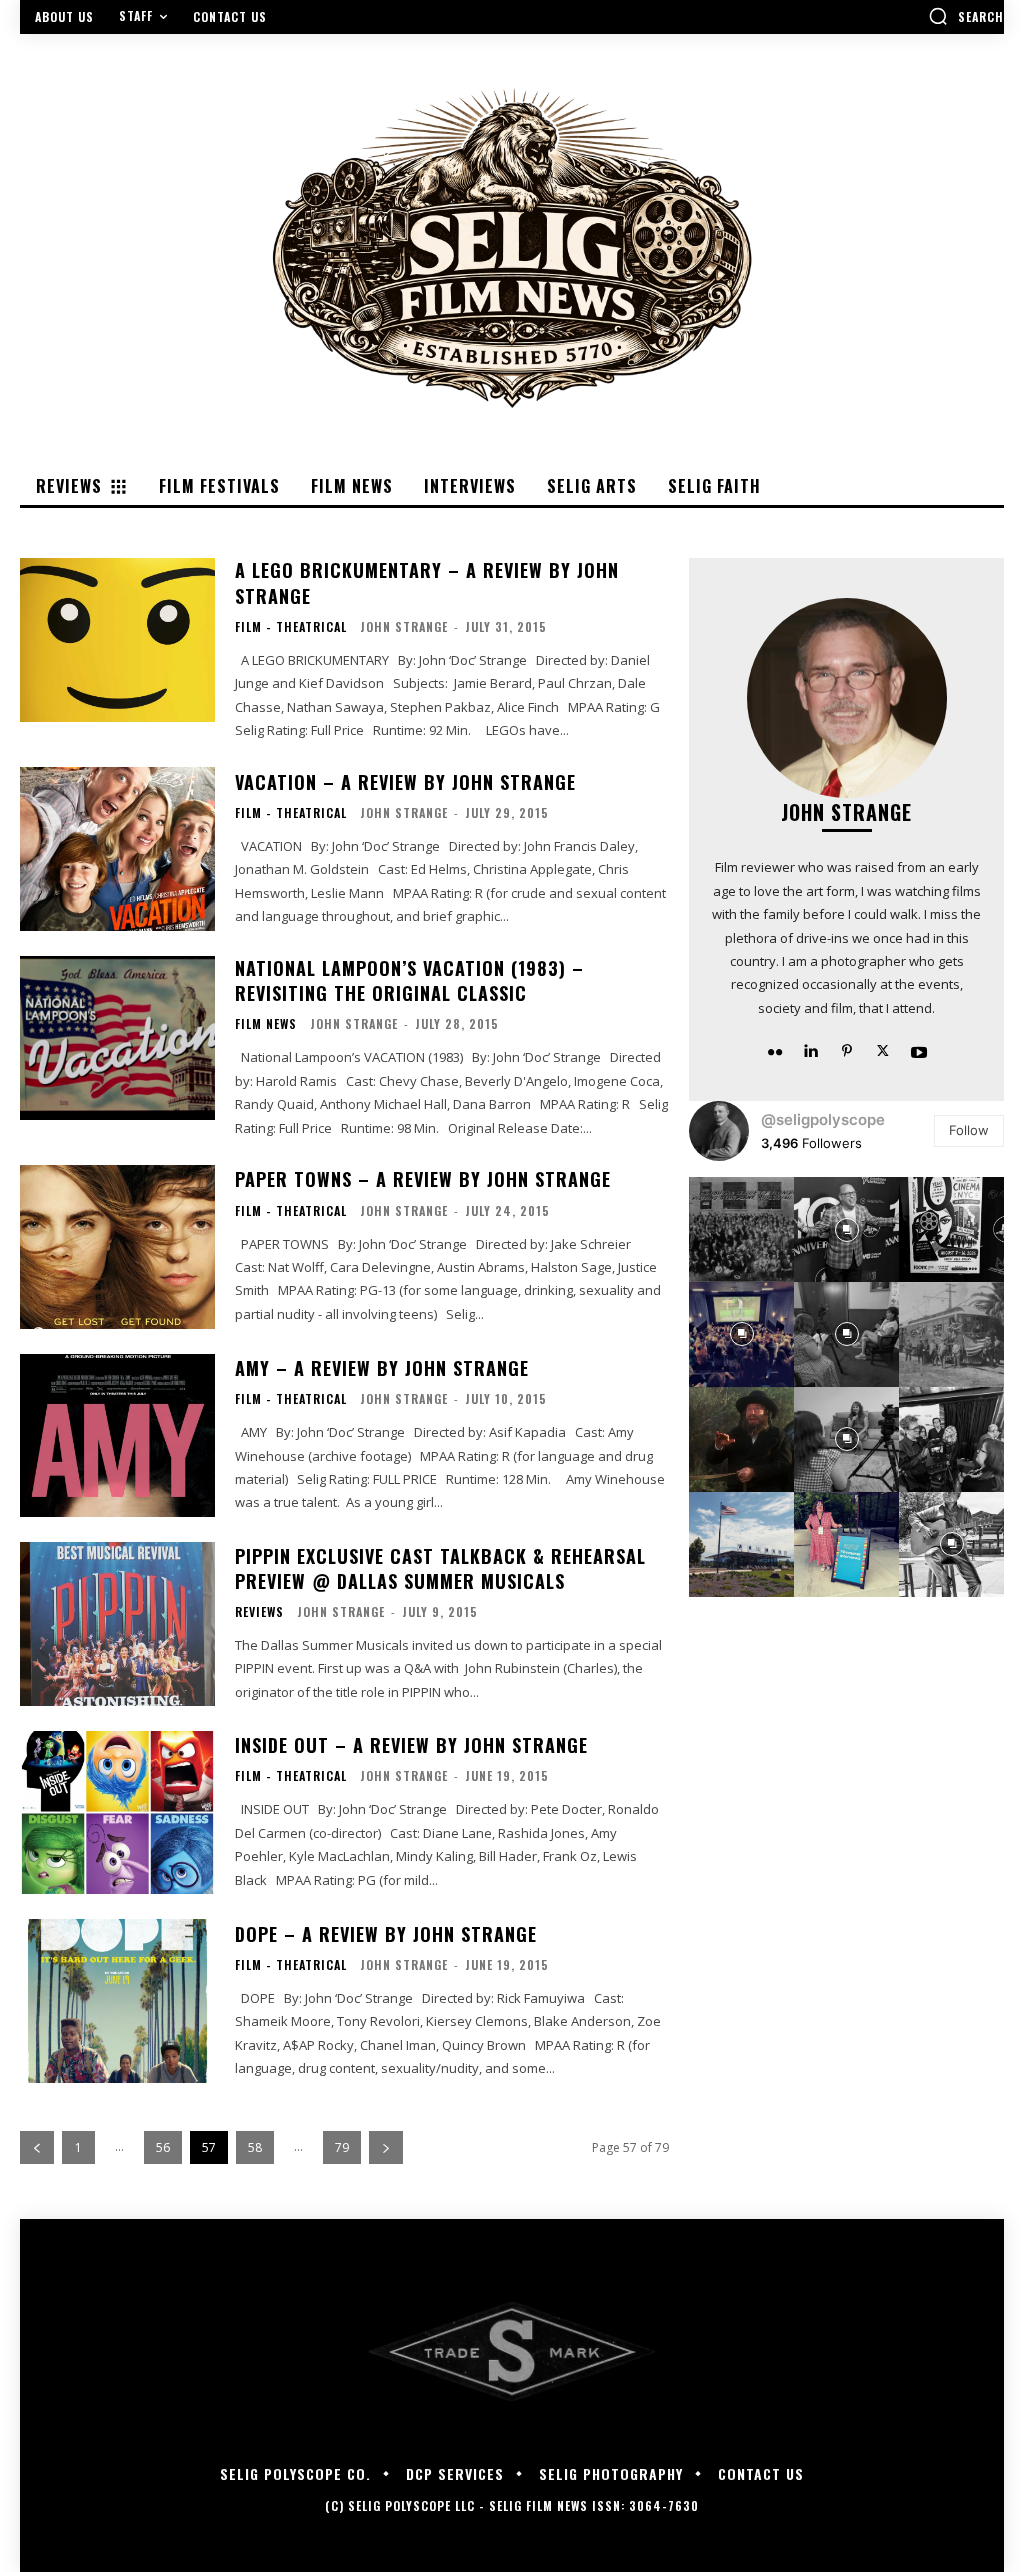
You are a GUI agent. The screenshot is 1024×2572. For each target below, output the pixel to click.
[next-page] (386, 2147)
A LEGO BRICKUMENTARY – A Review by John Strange (427, 582)
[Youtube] (919, 1050)
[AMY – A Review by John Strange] (117, 1436)
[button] (966, 16)
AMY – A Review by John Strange (382, 1368)
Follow (969, 1130)
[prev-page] (37, 2147)
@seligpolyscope (823, 1119)
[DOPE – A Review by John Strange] (117, 2001)
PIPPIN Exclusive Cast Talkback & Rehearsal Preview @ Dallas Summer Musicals (440, 1568)
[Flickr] (775, 1050)
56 (163, 2147)
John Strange (404, 626)
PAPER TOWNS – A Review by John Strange (423, 1179)
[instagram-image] (741, 1229)
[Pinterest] (847, 1050)
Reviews (259, 1612)
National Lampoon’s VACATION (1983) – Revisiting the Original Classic (409, 980)
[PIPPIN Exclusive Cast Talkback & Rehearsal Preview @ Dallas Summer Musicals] (117, 1624)
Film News (266, 1024)
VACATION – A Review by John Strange (405, 782)
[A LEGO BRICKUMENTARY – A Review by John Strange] (117, 640)
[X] (883, 1050)
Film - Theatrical (291, 627)
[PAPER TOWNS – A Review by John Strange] (117, 1247)
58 (255, 2147)
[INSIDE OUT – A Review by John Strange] (117, 1813)
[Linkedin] (811, 1050)
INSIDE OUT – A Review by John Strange (411, 1745)
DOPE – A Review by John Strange (386, 1934)
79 (342, 2147)
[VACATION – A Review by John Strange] (117, 849)
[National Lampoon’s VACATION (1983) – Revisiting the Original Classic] (117, 1038)
